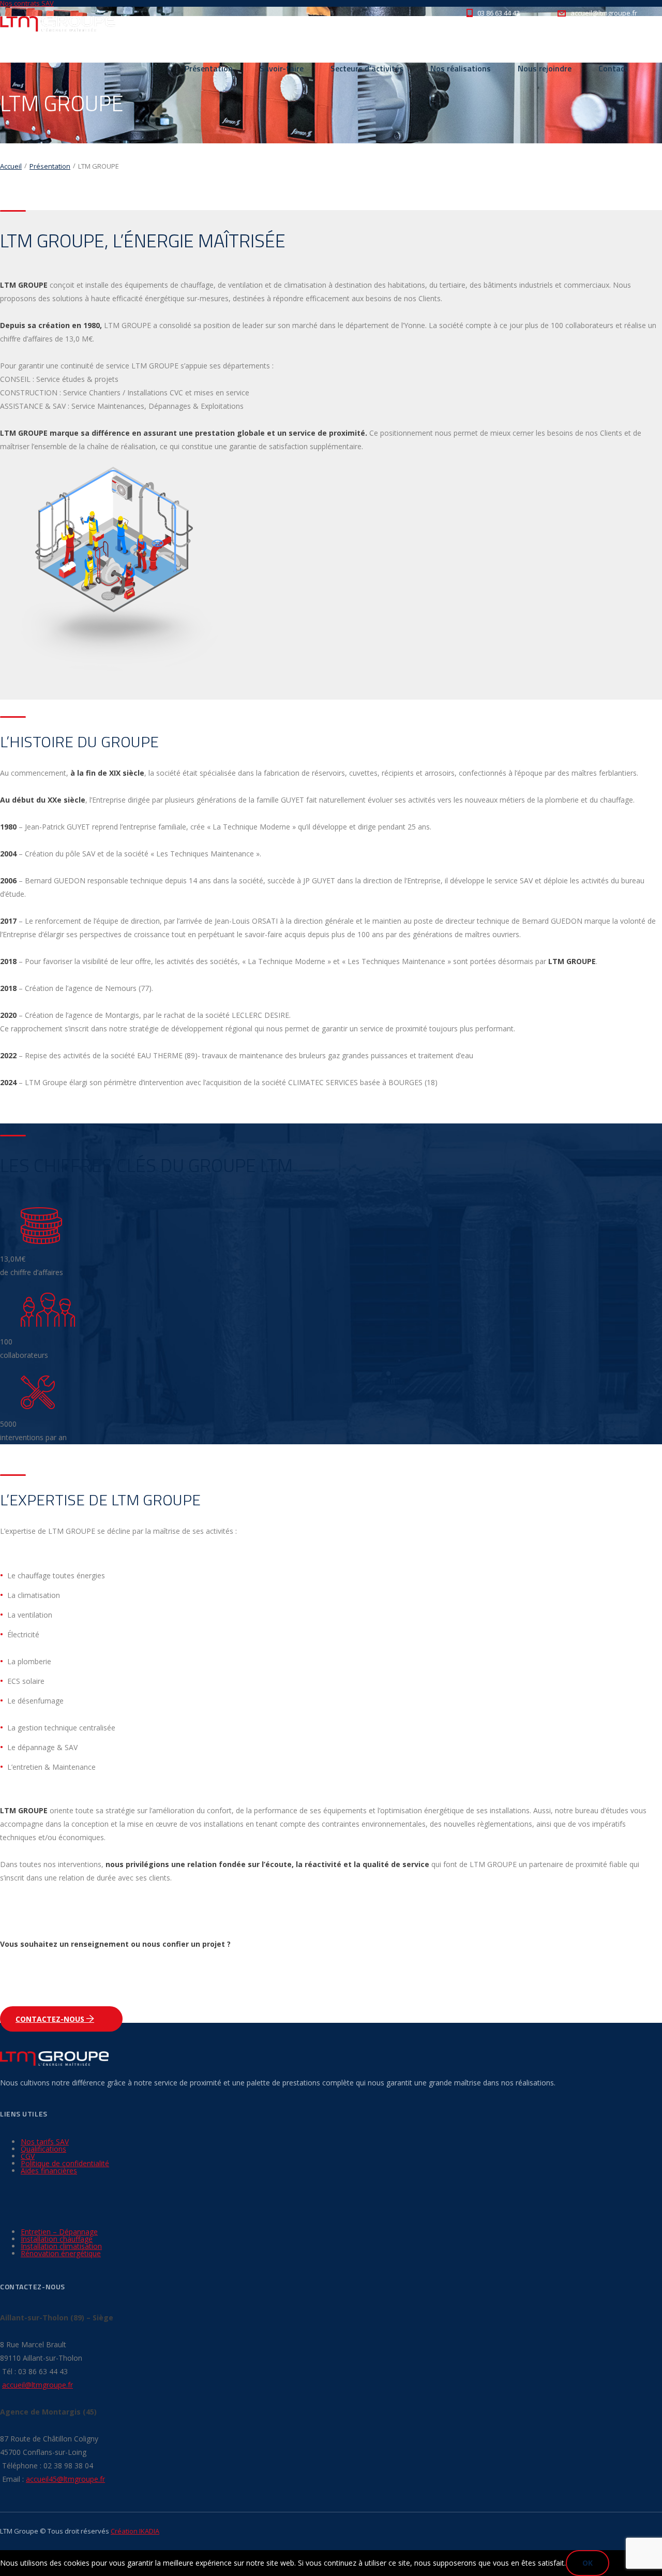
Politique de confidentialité (65, 2163)
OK (588, 2563)
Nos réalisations (461, 68)
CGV (28, 2156)
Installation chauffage (57, 2239)
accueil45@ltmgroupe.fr (65, 2479)
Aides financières (49, 2171)
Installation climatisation (61, 2246)
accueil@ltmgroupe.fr (37, 2385)
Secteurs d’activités (367, 68)
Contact (613, 68)
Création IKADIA (135, 2531)
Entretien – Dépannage (59, 2232)
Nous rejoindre (545, 68)
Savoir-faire (282, 68)
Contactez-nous (51, 2019)
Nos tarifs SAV (45, 2142)
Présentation (209, 68)
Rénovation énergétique (61, 2253)
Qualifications (43, 2149)
